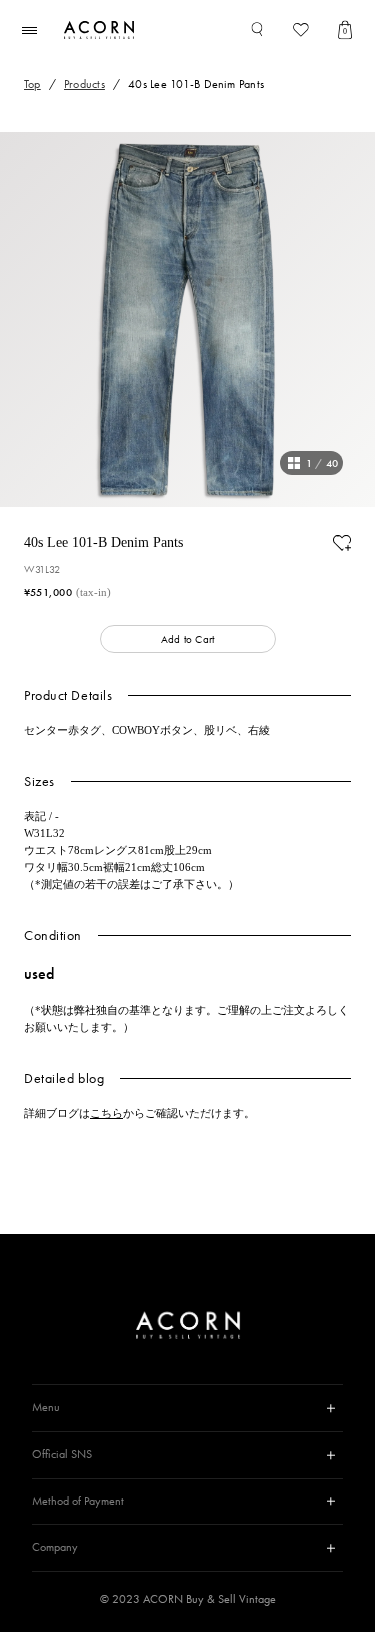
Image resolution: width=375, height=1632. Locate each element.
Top (32, 84)
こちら (106, 1113)
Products (84, 84)
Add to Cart (187, 639)
